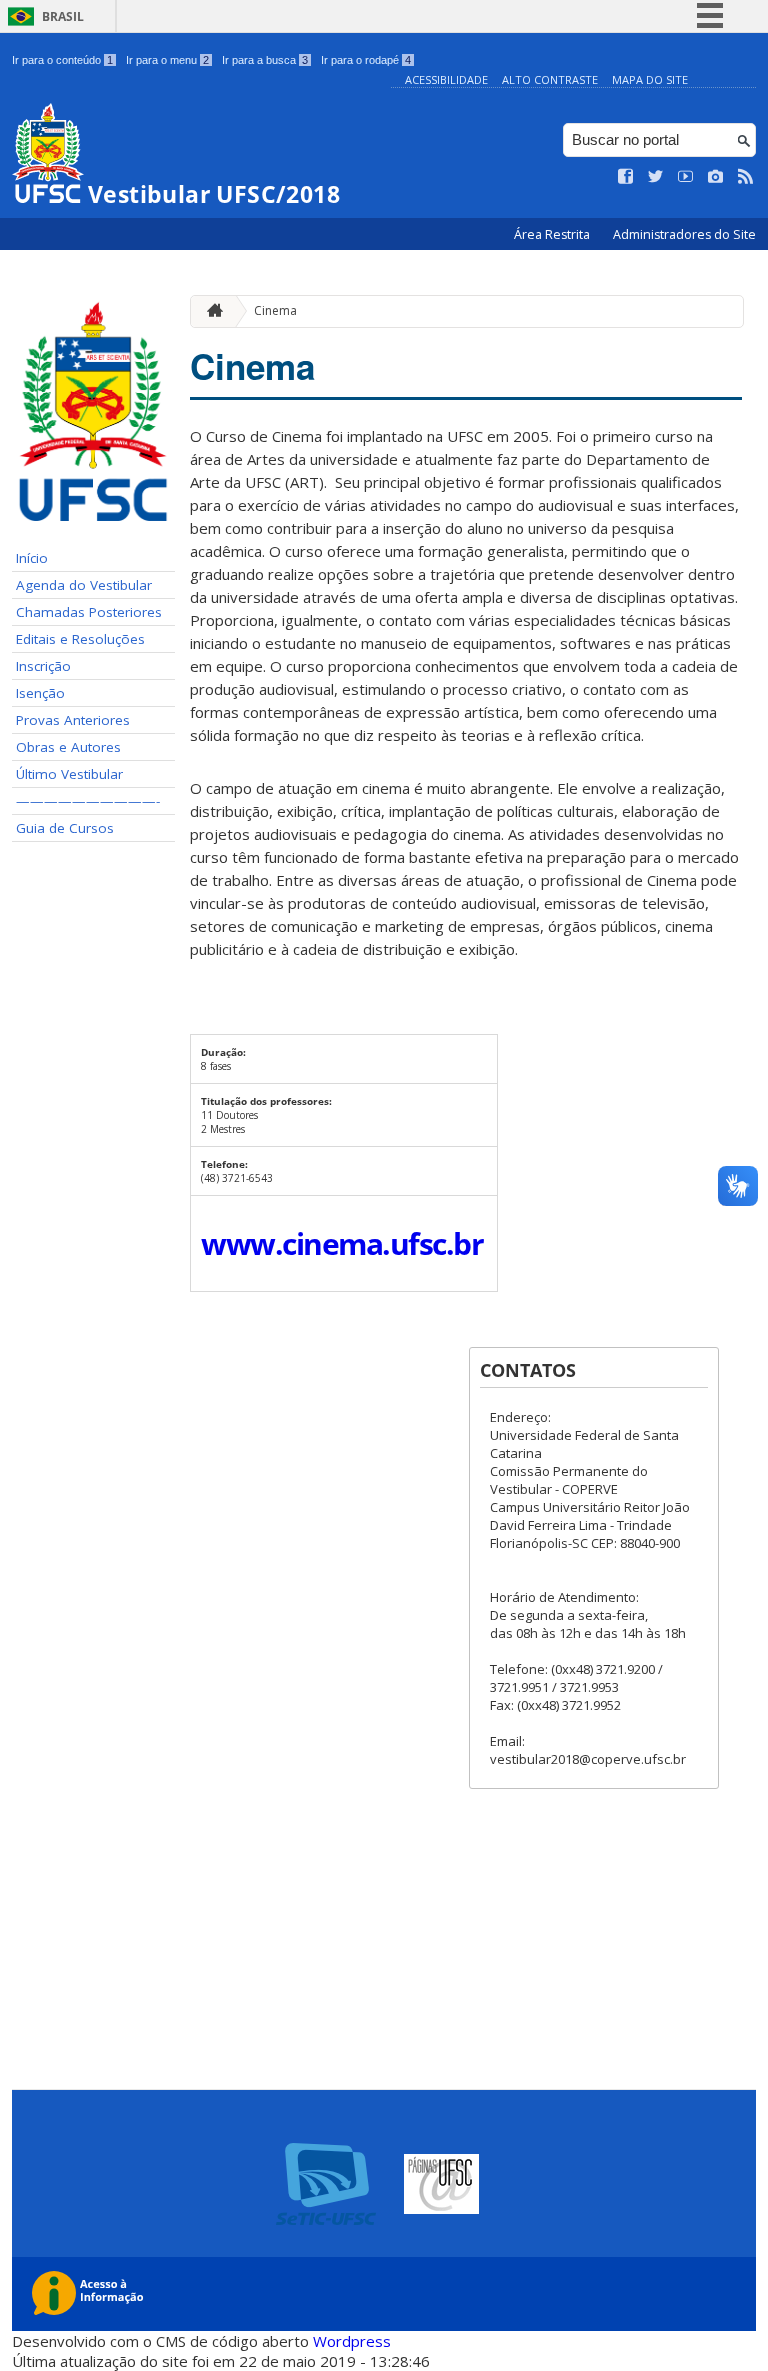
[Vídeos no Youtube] (686, 177)
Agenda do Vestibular (84, 585)
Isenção (40, 693)
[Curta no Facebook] (626, 177)
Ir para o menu (167, 60)
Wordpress (352, 2341)
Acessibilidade (446, 79)
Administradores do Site (684, 234)
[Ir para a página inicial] (210, 311)
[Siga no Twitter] (656, 177)
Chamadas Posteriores (89, 612)
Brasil (63, 16)
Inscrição (43, 666)
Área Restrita (553, 234)
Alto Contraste (550, 79)
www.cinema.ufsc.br (342, 1243)
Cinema (275, 310)
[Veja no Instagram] (716, 177)
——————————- (88, 801)
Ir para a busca (265, 60)
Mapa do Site (650, 79)
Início (32, 558)
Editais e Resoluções (80, 639)
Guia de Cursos (65, 828)
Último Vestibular (69, 774)
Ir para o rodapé (366, 60)
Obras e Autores (68, 747)
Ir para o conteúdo (62, 60)
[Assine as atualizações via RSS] (746, 177)
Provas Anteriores (73, 720)
